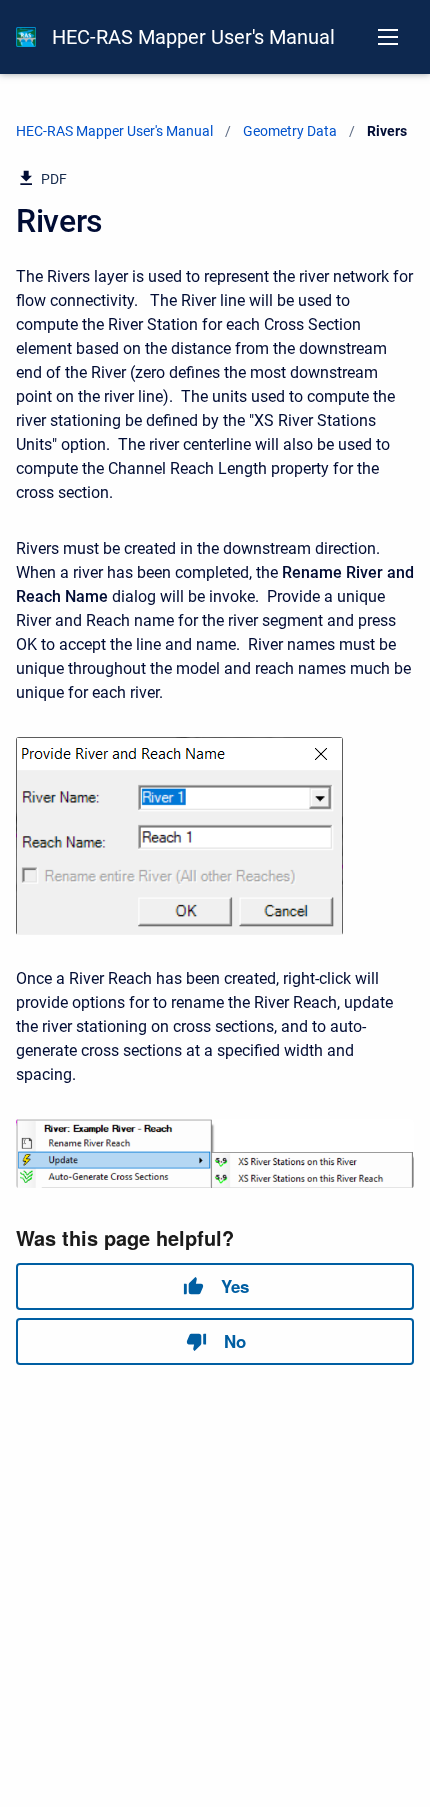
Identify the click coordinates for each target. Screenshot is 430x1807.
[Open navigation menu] (388, 37)
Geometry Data (290, 131)
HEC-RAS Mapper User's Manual (193, 37)
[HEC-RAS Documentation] (26, 37)
